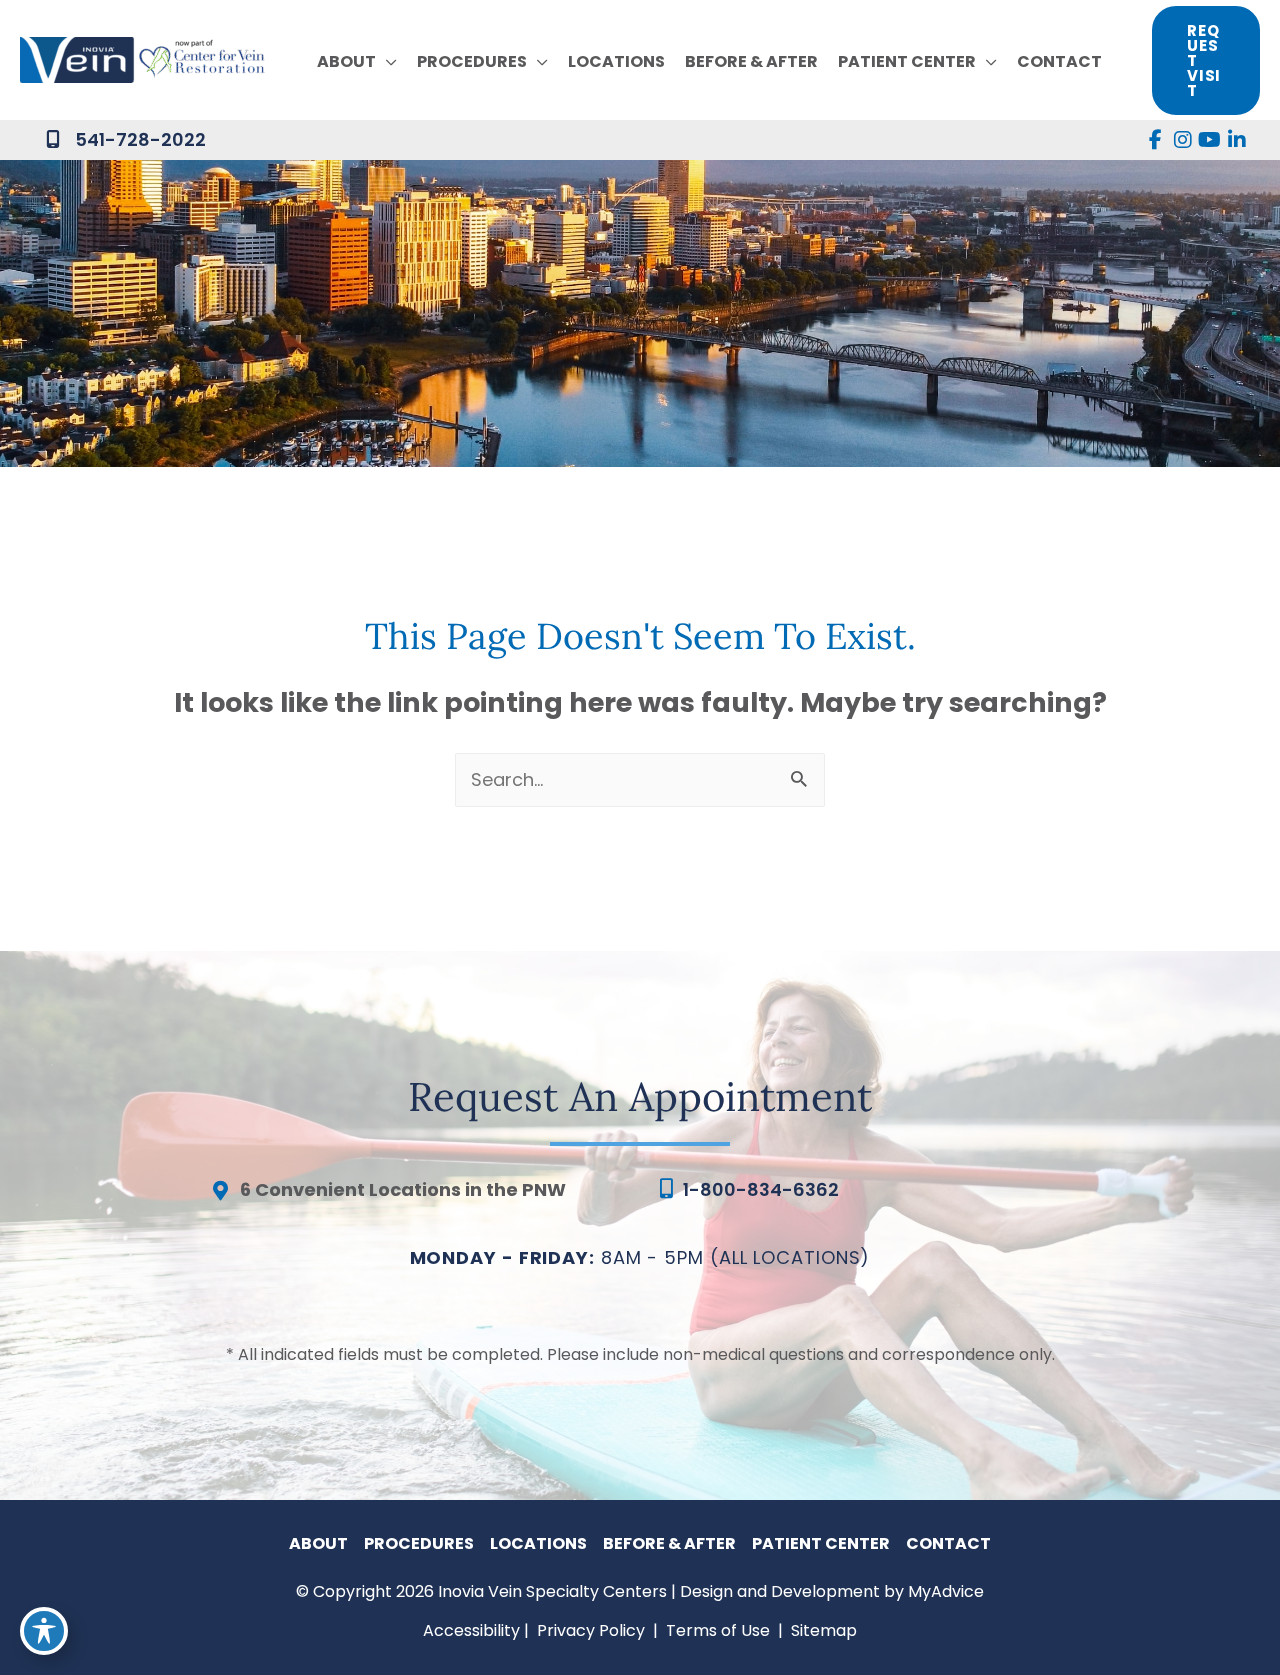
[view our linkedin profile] (1236, 140)
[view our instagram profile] (1182, 140)
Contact (948, 1543)
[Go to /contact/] (415, 1195)
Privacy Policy (591, 1630)
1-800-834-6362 (761, 1189)
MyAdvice (946, 1591)
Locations (538, 1543)
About (318, 1543)
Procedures (419, 1543)
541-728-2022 (140, 139)
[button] (386, 62)
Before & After (669, 1543)
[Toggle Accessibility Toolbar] (44, 1631)
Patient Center (821, 1543)
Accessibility (471, 1630)
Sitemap (822, 1630)
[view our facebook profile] (1155, 140)
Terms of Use (718, 1630)
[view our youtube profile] (1209, 140)
